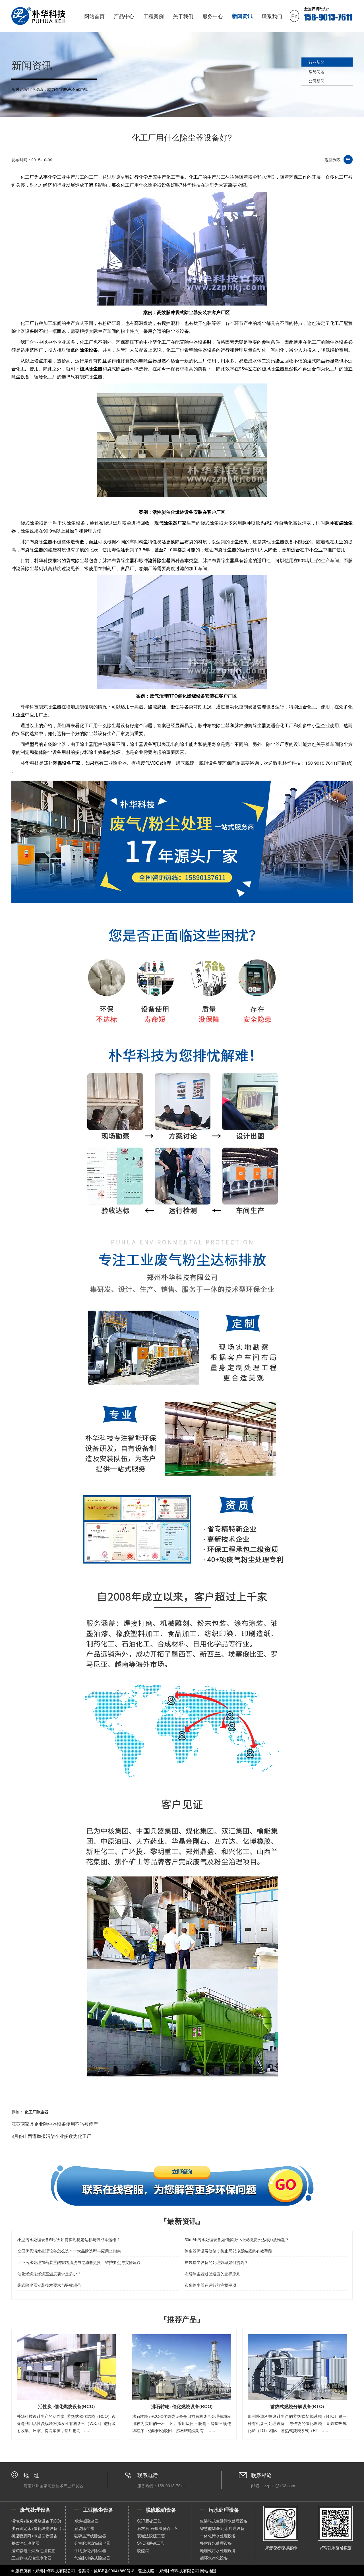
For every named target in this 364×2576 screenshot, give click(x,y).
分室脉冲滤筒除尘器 (92, 2543)
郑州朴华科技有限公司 (179, 2571)
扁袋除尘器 (84, 2528)
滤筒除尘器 (159, 560)
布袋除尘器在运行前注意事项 (210, 2285)
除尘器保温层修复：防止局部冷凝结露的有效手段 (228, 2251)
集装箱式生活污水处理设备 (224, 2521)
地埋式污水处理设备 (218, 2550)
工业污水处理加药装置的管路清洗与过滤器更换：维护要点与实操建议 (79, 2262)
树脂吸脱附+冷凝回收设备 (34, 2536)
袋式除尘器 (187, 312)
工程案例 (154, 16)
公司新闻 (317, 81)
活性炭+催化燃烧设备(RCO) (36, 2521)
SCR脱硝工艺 (149, 2521)
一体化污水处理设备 (218, 2536)
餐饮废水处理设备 (216, 2543)
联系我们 (272, 16)
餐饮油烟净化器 (25, 2543)
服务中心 (213, 16)
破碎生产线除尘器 (90, 2536)
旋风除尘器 (91, 369)
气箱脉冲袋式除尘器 (92, 2558)
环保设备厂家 (67, 763)
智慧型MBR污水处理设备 (222, 2528)
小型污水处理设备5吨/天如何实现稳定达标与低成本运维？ (69, 2239)
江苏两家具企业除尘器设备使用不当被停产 (55, 2124)
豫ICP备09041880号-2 (114, 2571)
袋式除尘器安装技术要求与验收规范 (49, 2285)
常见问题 (317, 71)
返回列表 (333, 160)
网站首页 (94, 16)
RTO (173, 696)
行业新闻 (317, 62)
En (294, 16)
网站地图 (208, 2571)
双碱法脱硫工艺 (151, 2536)
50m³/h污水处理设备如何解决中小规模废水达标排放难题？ (237, 2239)
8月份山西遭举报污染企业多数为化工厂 (51, 2136)
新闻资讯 (242, 16)
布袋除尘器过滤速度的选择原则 (212, 2274)
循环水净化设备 (214, 2558)
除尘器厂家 (175, 523)
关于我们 (183, 16)
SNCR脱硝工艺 (151, 2543)
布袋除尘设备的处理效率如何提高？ (216, 2262)
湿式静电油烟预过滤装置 (33, 2550)
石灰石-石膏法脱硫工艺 (158, 2528)
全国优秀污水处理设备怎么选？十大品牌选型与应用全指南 (69, 2251)
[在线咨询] (182, 2185)
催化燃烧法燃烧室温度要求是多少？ (49, 2274)
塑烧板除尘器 (86, 2521)
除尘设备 (89, 350)
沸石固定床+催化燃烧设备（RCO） (38, 2528)
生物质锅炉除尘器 (90, 2550)
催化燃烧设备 (180, 512)
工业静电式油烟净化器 (31, 2558)
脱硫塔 (143, 2550)
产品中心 (124, 16)
